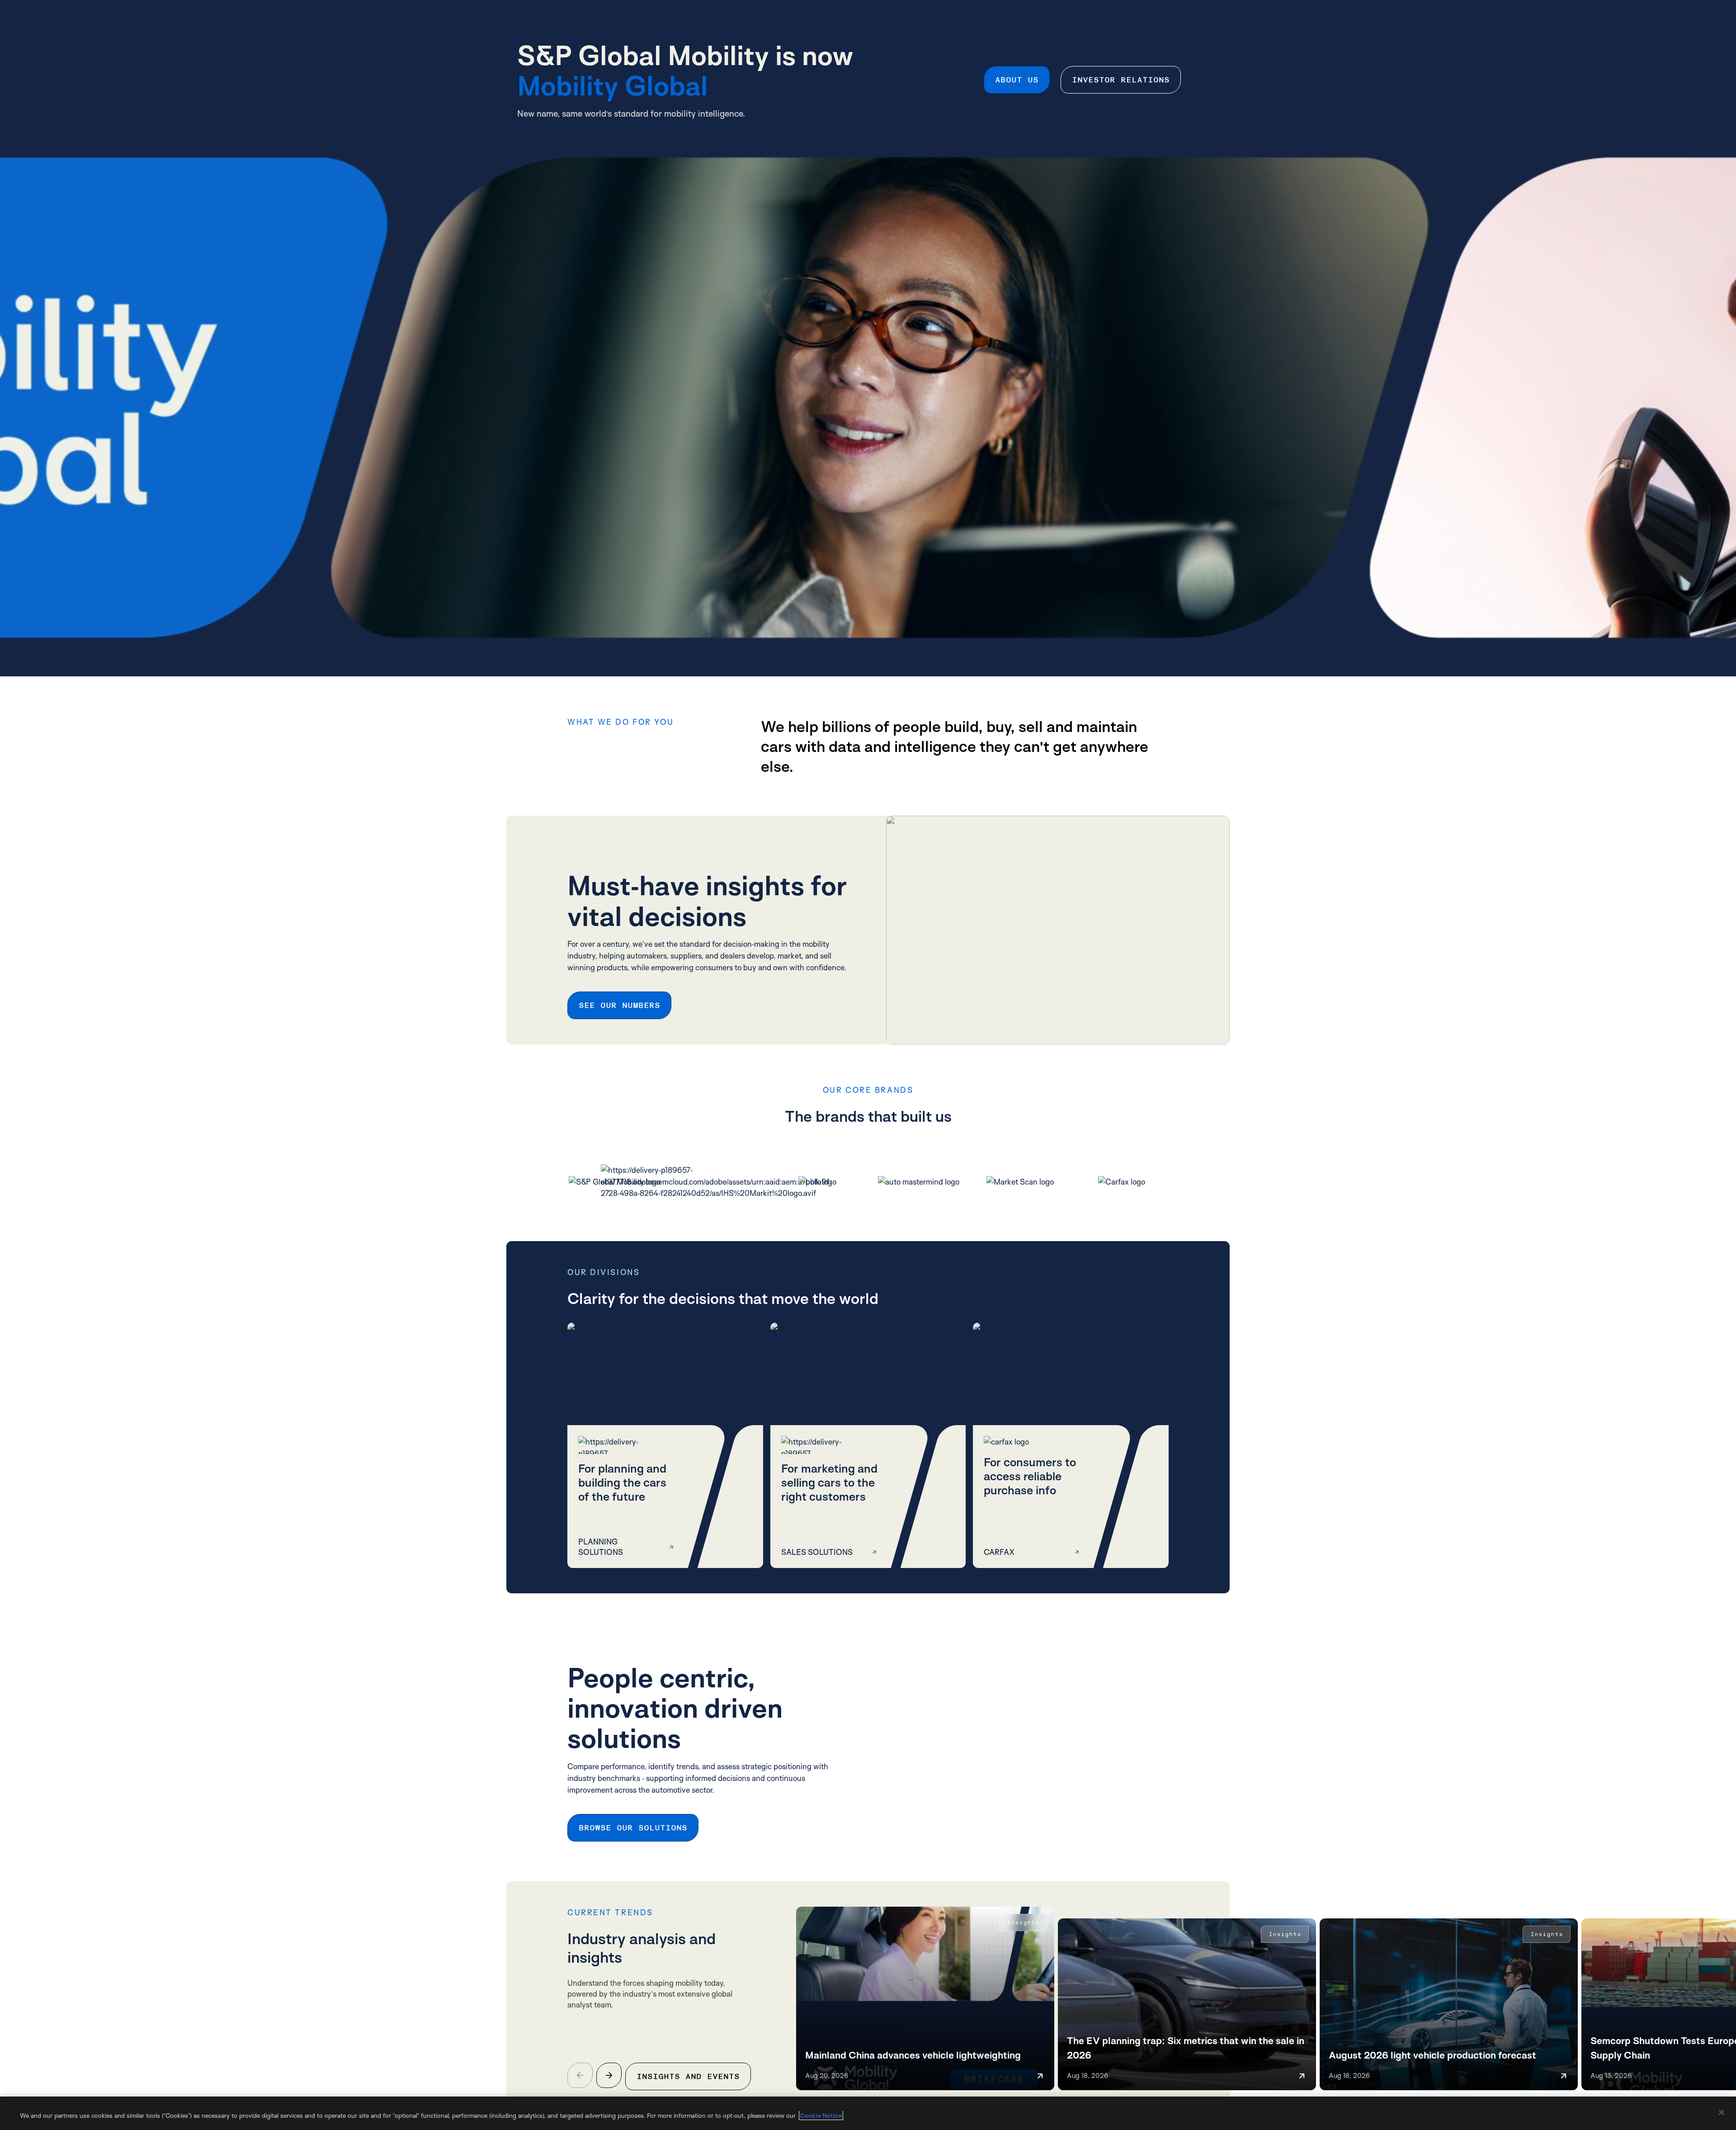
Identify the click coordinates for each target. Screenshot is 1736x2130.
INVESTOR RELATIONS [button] (1121, 80)
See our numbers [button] (619, 1005)
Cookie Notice (821, 2115)
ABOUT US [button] (1017, 80)
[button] (665, 1445)
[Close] (1722, 2112)
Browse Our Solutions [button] (633, 1828)
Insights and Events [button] (688, 2076)
